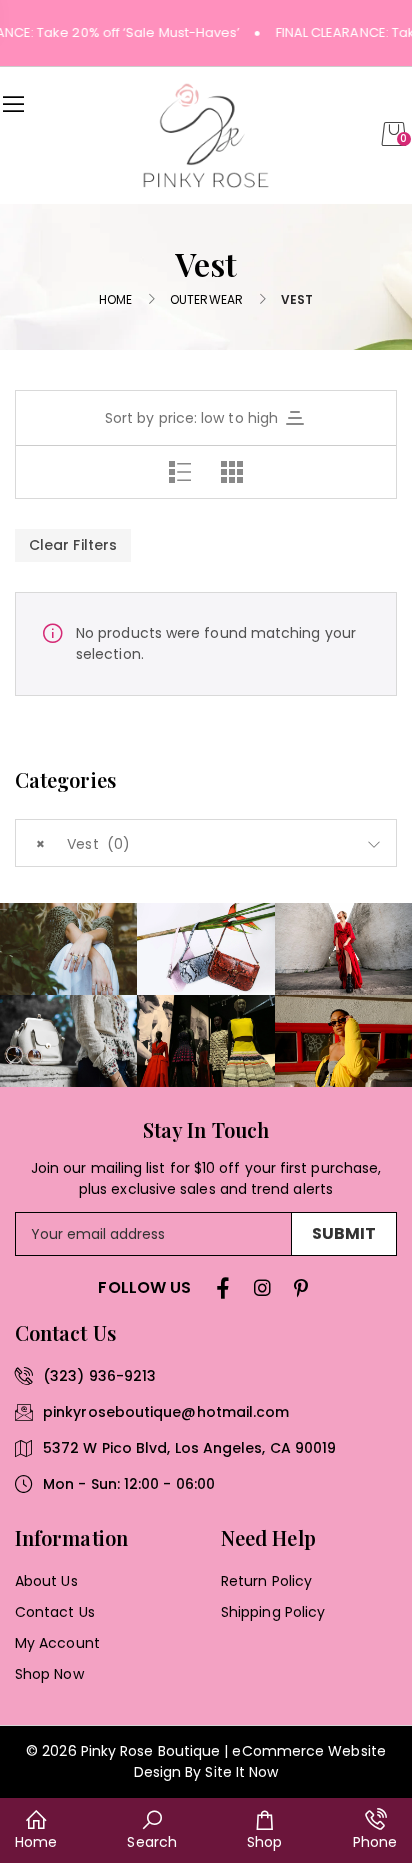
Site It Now (241, 1772)
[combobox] (206, 843)
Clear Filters (73, 545)
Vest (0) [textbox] (83, 844)
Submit (344, 1233)
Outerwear (206, 299)
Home (115, 299)
